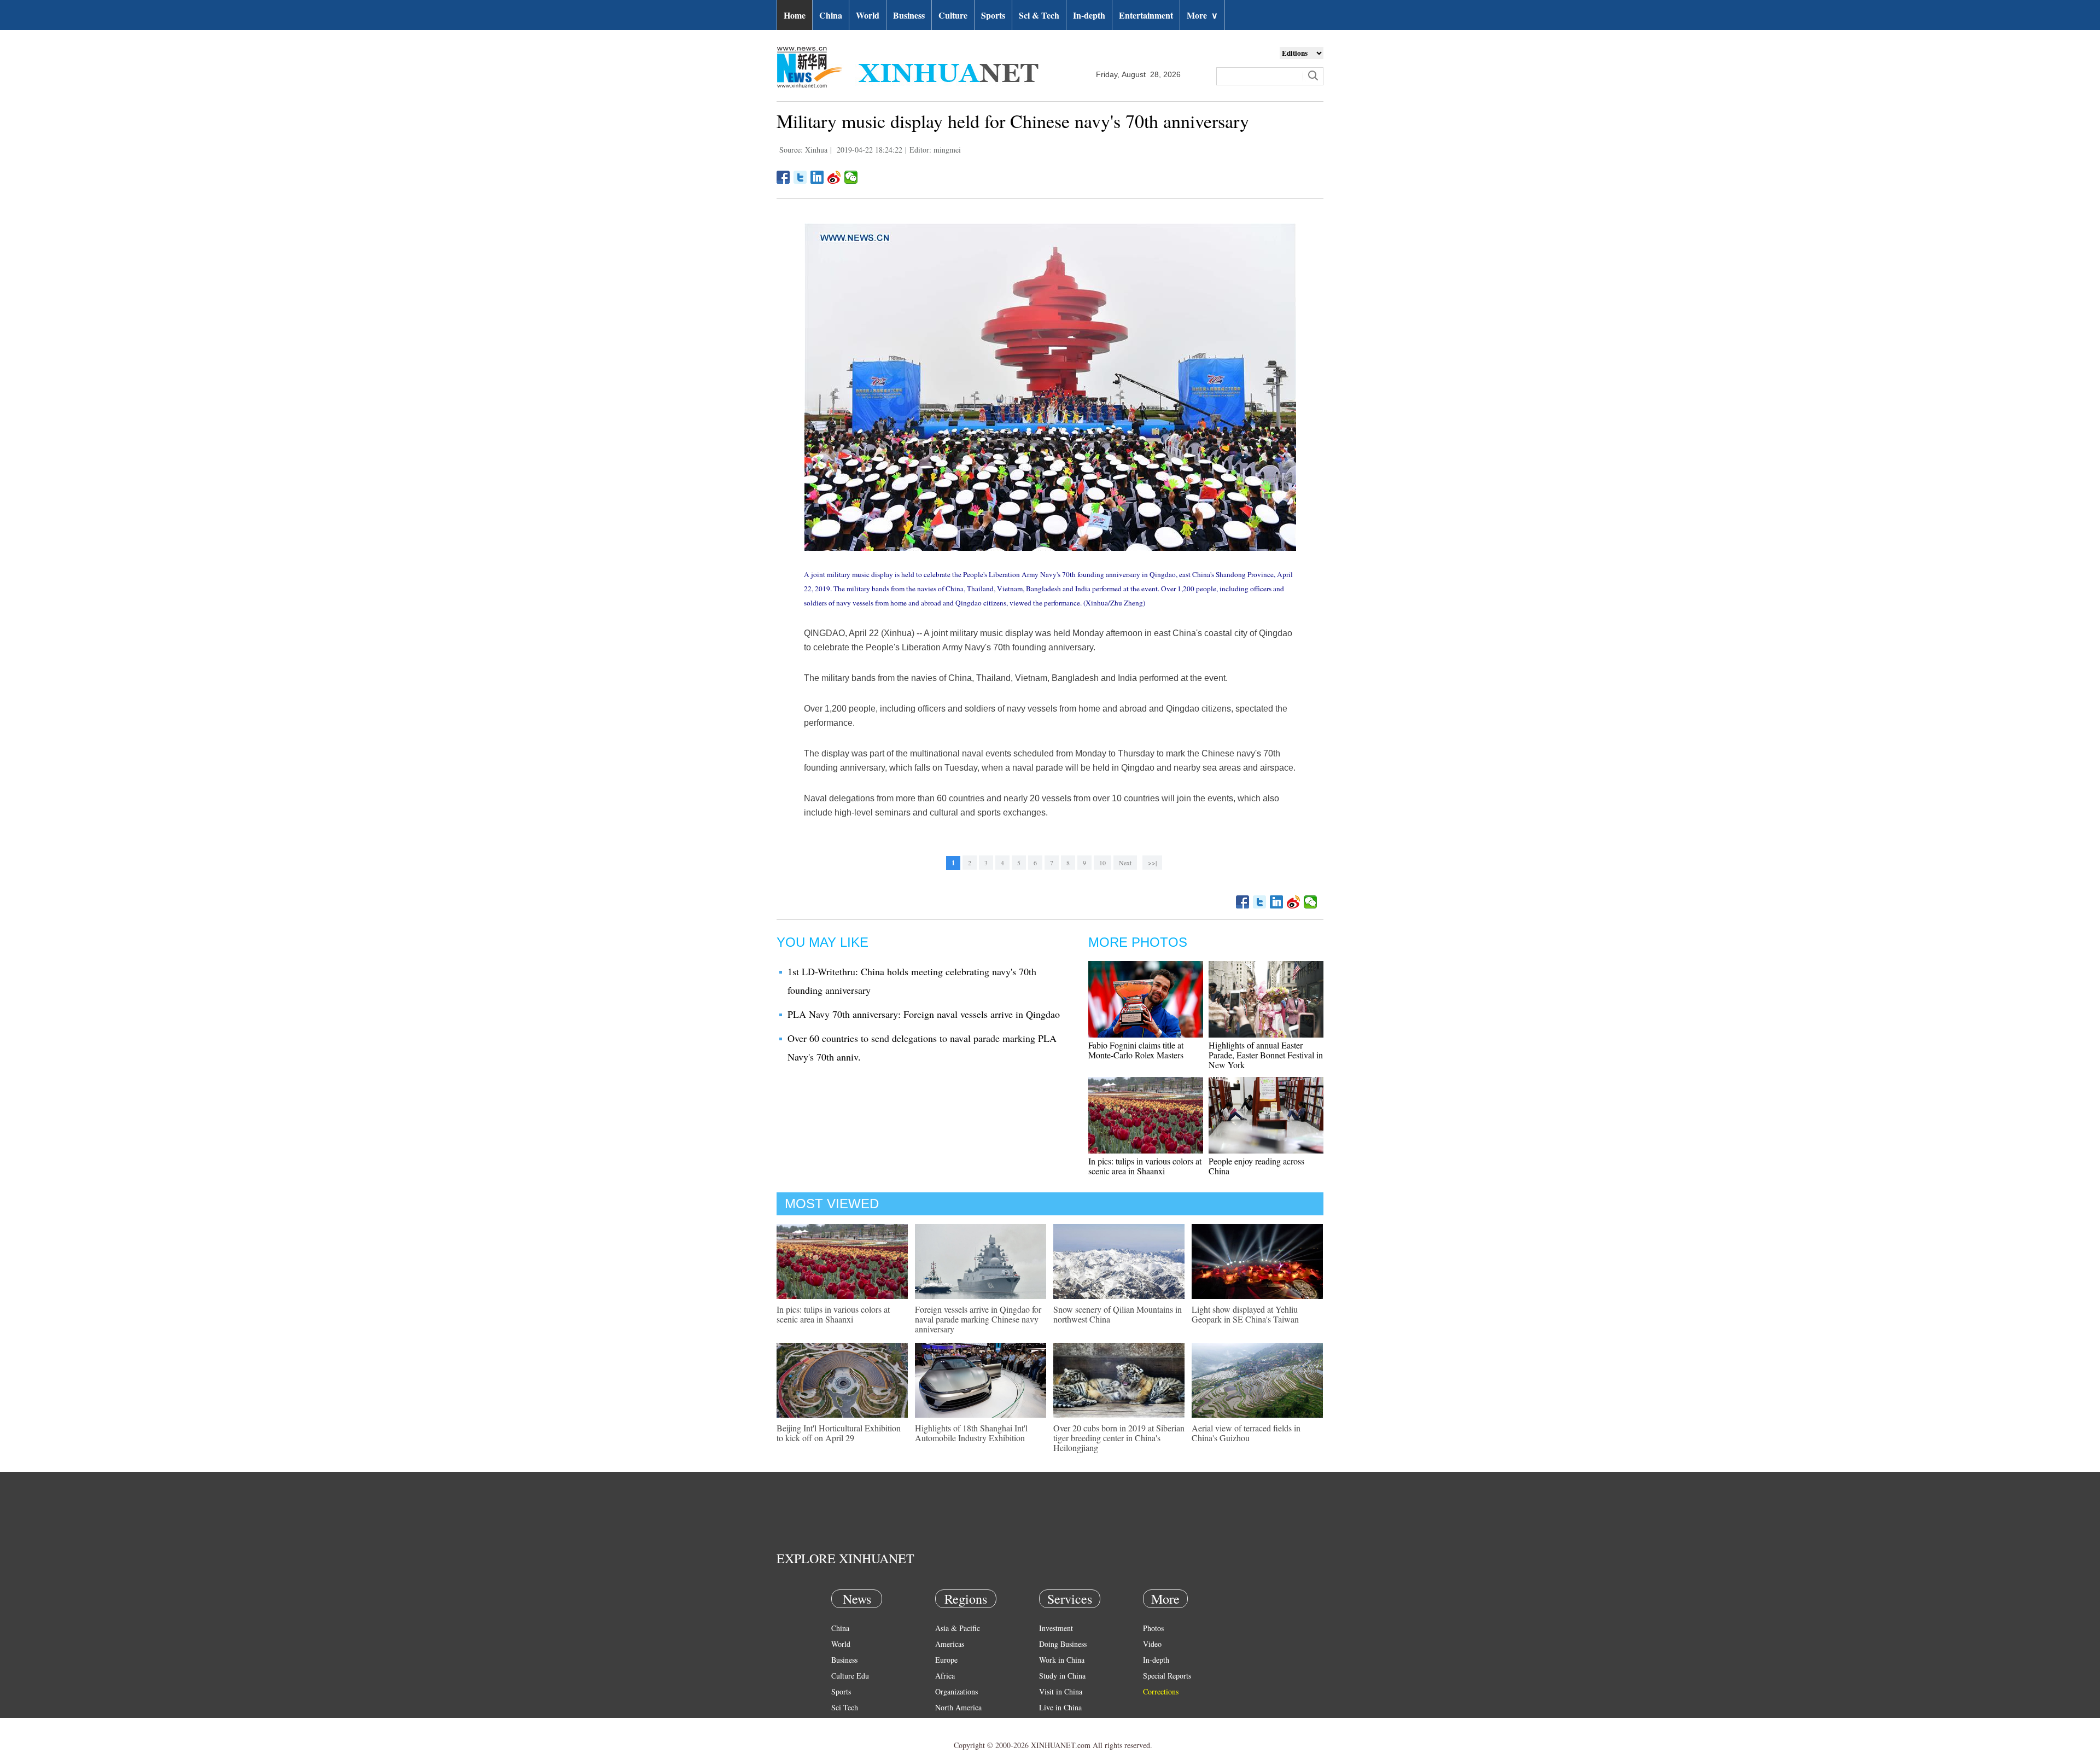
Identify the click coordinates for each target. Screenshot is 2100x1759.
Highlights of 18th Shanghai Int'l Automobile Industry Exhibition (971, 1433)
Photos (1153, 1628)
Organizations (956, 1691)
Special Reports (1167, 1676)
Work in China (1062, 1660)
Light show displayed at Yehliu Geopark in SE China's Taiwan (1245, 1314)
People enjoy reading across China (1256, 1166)
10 (1102, 863)
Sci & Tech (1039, 15)
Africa (945, 1676)
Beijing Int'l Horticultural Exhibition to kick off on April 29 (839, 1433)
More (1202, 15)
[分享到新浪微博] (834, 177)
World (868, 15)
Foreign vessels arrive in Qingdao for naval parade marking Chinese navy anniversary (978, 1319)
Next (1125, 863)
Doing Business (1063, 1644)
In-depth (1089, 15)
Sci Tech (845, 1707)
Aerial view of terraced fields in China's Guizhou (1246, 1433)
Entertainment (1146, 15)
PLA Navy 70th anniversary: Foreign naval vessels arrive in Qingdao (924, 1014)
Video (1152, 1644)
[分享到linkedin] (817, 177)
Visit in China (1061, 1691)
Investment (1056, 1628)
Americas (950, 1644)
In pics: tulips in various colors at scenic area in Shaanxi (1145, 1166)
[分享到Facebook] (783, 177)
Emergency (1057, 1723)
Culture (953, 15)
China (831, 15)
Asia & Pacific (958, 1628)
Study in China (1062, 1676)
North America (958, 1707)
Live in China (1060, 1707)
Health (841, 1723)
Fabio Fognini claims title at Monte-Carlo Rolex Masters (1136, 1050)
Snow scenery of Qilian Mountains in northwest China (1118, 1314)
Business (909, 15)
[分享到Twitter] (800, 177)
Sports (993, 15)
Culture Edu (850, 1676)
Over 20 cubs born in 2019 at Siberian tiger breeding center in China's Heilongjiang (1119, 1438)
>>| (1152, 863)
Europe (946, 1660)
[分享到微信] (851, 177)
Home (795, 15)
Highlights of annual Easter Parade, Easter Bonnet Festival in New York (1266, 1055)
